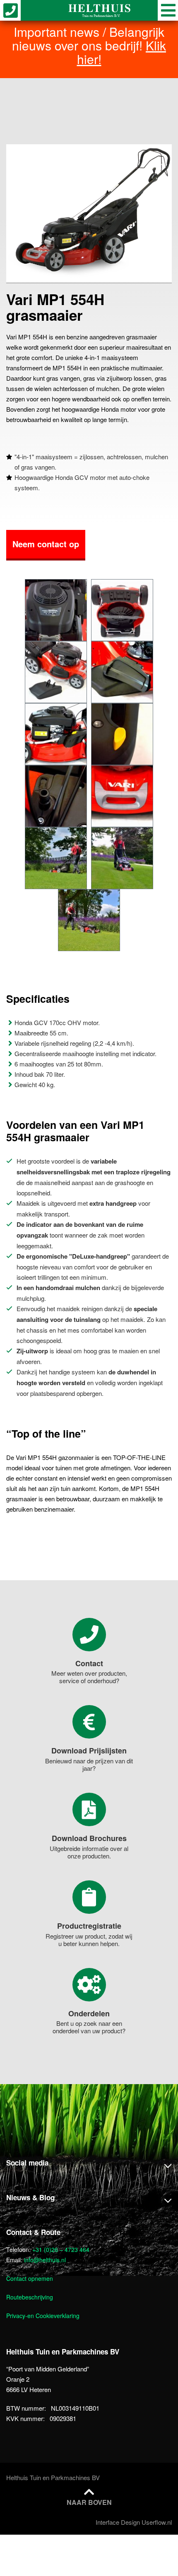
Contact (89, 1663)
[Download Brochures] (89, 1809)
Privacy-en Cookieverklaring (43, 2316)
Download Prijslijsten (89, 1751)
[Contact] (89, 1635)
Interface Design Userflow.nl (134, 2522)
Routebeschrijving (30, 2297)
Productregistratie (89, 1926)
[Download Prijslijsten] (89, 1722)
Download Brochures (89, 1838)
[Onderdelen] (89, 1985)
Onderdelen (89, 2013)
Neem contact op (46, 544)
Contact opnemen (30, 2278)
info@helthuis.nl (45, 2260)
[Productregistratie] (89, 1897)
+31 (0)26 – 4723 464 (61, 2249)
